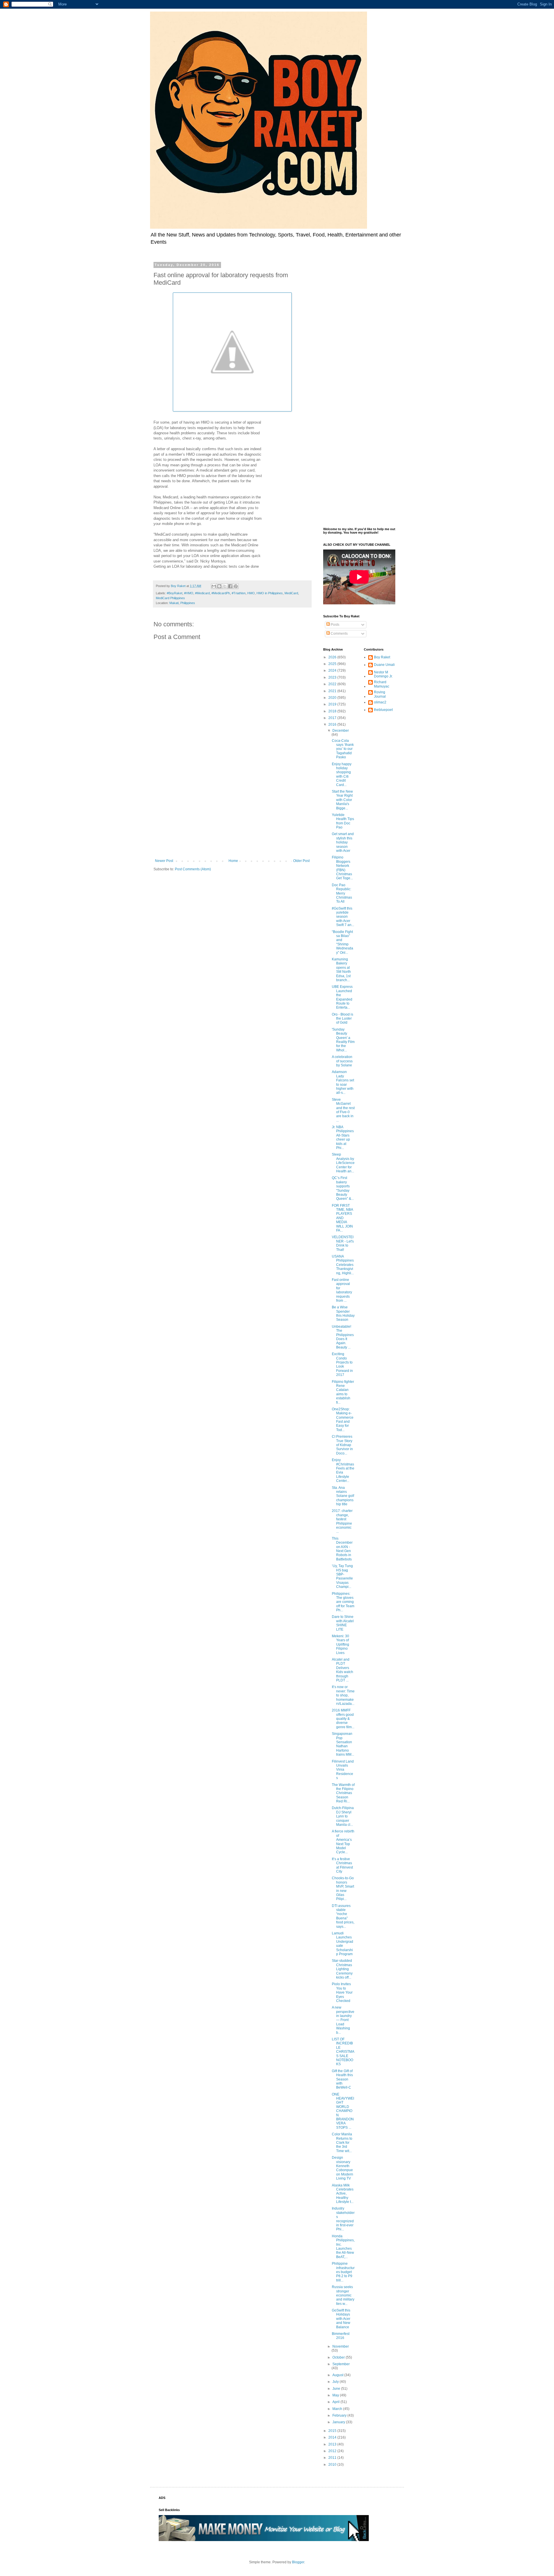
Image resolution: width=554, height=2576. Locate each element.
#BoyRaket (175, 593)
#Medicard (202, 593)
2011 (333, 2458)
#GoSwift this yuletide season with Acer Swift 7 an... (343, 917)
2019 (333, 704)
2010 (333, 2465)
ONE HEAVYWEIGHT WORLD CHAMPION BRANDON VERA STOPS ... (343, 2111)
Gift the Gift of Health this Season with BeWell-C (342, 2079)
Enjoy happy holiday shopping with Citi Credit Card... (342, 774)
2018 (333, 711)
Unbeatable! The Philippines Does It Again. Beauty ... (343, 1337)
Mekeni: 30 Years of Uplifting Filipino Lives (340, 1644)
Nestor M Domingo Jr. (383, 674)
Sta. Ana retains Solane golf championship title (343, 1496)
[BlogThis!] (219, 586)
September (341, 2364)
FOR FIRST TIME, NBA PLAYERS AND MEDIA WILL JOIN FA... (342, 1218)
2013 (333, 2444)
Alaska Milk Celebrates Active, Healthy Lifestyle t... (343, 2194)
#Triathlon (239, 593)
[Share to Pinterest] (236, 586)
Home (233, 861)
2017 (333, 718)
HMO (251, 593)
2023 (333, 677)
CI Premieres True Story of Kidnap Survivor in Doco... (342, 1445)
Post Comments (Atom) (193, 869)
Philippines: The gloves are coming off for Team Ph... (343, 1602)
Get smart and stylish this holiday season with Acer (343, 842)
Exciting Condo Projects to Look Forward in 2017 (342, 1364)
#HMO (189, 593)
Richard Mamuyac (382, 684)
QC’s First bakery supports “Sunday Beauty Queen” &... (343, 1188)
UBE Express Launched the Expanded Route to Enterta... (342, 997)
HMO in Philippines (270, 593)
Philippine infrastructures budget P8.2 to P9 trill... (343, 2272)
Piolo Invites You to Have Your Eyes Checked (342, 1992)
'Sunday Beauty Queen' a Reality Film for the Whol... (343, 1040)
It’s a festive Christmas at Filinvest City (342, 1865)
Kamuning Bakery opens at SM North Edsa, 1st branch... (341, 970)
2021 (333, 691)
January (339, 2422)
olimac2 (380, 702)
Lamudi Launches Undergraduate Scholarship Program (342, 1944)
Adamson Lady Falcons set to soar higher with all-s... (343, 1082)
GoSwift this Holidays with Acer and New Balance (341, 2319)
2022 (333, 684)
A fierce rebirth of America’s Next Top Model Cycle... (343, 1842)
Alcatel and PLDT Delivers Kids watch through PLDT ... (342, 1670)
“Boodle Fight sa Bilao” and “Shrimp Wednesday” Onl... (342, 942)
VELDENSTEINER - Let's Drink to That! (343, 1243)
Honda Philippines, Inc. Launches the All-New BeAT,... (343, 2247)
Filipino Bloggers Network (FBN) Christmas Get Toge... (342, 868)
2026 (333, 657)
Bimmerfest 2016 (341, 2336)
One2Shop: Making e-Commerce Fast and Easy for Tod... (343, 1420)
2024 (333, 670)
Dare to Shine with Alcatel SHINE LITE (343, 1623)
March (338, 2409)
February (340, 2415)
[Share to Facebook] (230, 586)
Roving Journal (380, 694)
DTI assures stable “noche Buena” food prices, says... (343, 1916)
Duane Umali (384, 665)
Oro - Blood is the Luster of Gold (342, 1019)
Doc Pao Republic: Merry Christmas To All (342, 893)
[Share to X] (225, 586)
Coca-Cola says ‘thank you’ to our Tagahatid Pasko (343, 749)
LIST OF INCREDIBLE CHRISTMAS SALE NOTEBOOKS (343, 2052)
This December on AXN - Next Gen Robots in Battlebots (342, 1549)
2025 (333, 664)
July (336, 2382)
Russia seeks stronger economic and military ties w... (343, 2295)
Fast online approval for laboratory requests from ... (342, 1290)
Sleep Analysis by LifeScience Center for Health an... (343, 1163)
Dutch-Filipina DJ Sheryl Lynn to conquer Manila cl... (343, 1816)
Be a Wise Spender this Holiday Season (343, 1313)
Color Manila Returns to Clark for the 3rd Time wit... (342, 2143)
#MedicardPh (221, 593)
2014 (333, 2437)
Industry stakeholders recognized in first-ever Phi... (343, 2219)
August (338, 2375)
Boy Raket (382, 657)
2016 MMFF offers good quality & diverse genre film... (343, 1719)
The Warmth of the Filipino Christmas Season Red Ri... (343, 1793)
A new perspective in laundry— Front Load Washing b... (343, 2020)
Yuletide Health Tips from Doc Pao (343, 821)
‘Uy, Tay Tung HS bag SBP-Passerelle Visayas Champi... (342, 1576)
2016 (333, 724)
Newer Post (164, 861)
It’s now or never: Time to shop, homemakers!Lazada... (343, 1695)
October (339, 2357)
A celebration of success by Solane (342, 1061)
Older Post (301, 861)
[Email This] (214, 586)
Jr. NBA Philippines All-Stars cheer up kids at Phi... (343, 1137)
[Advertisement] (232, 811)
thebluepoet (383, 710)
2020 (333, 698)
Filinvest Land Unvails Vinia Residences (343, 1770)
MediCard (291, 593)
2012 (333, 2451)
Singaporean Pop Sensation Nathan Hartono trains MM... (343, 1744)
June (337, 2389)
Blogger (298, 2562)
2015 (333, 2431)
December (341, 731)
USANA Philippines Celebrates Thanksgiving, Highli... (343, 1265)
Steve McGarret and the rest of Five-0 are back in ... (343, 1110)
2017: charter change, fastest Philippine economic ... (342, 1521)
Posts (335, 625)
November (341, 2346)
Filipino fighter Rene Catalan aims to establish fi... (343, 1392)
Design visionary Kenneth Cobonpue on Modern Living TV (342, 2168)
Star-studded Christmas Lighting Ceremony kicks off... (342, 1969)
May (336, 2395)
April (336, 2402)
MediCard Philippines (170, 598)
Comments (339, 634)
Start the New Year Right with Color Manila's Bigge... (342, 800)
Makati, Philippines (182, 603)
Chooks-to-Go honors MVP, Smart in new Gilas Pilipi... (343, 1888)
